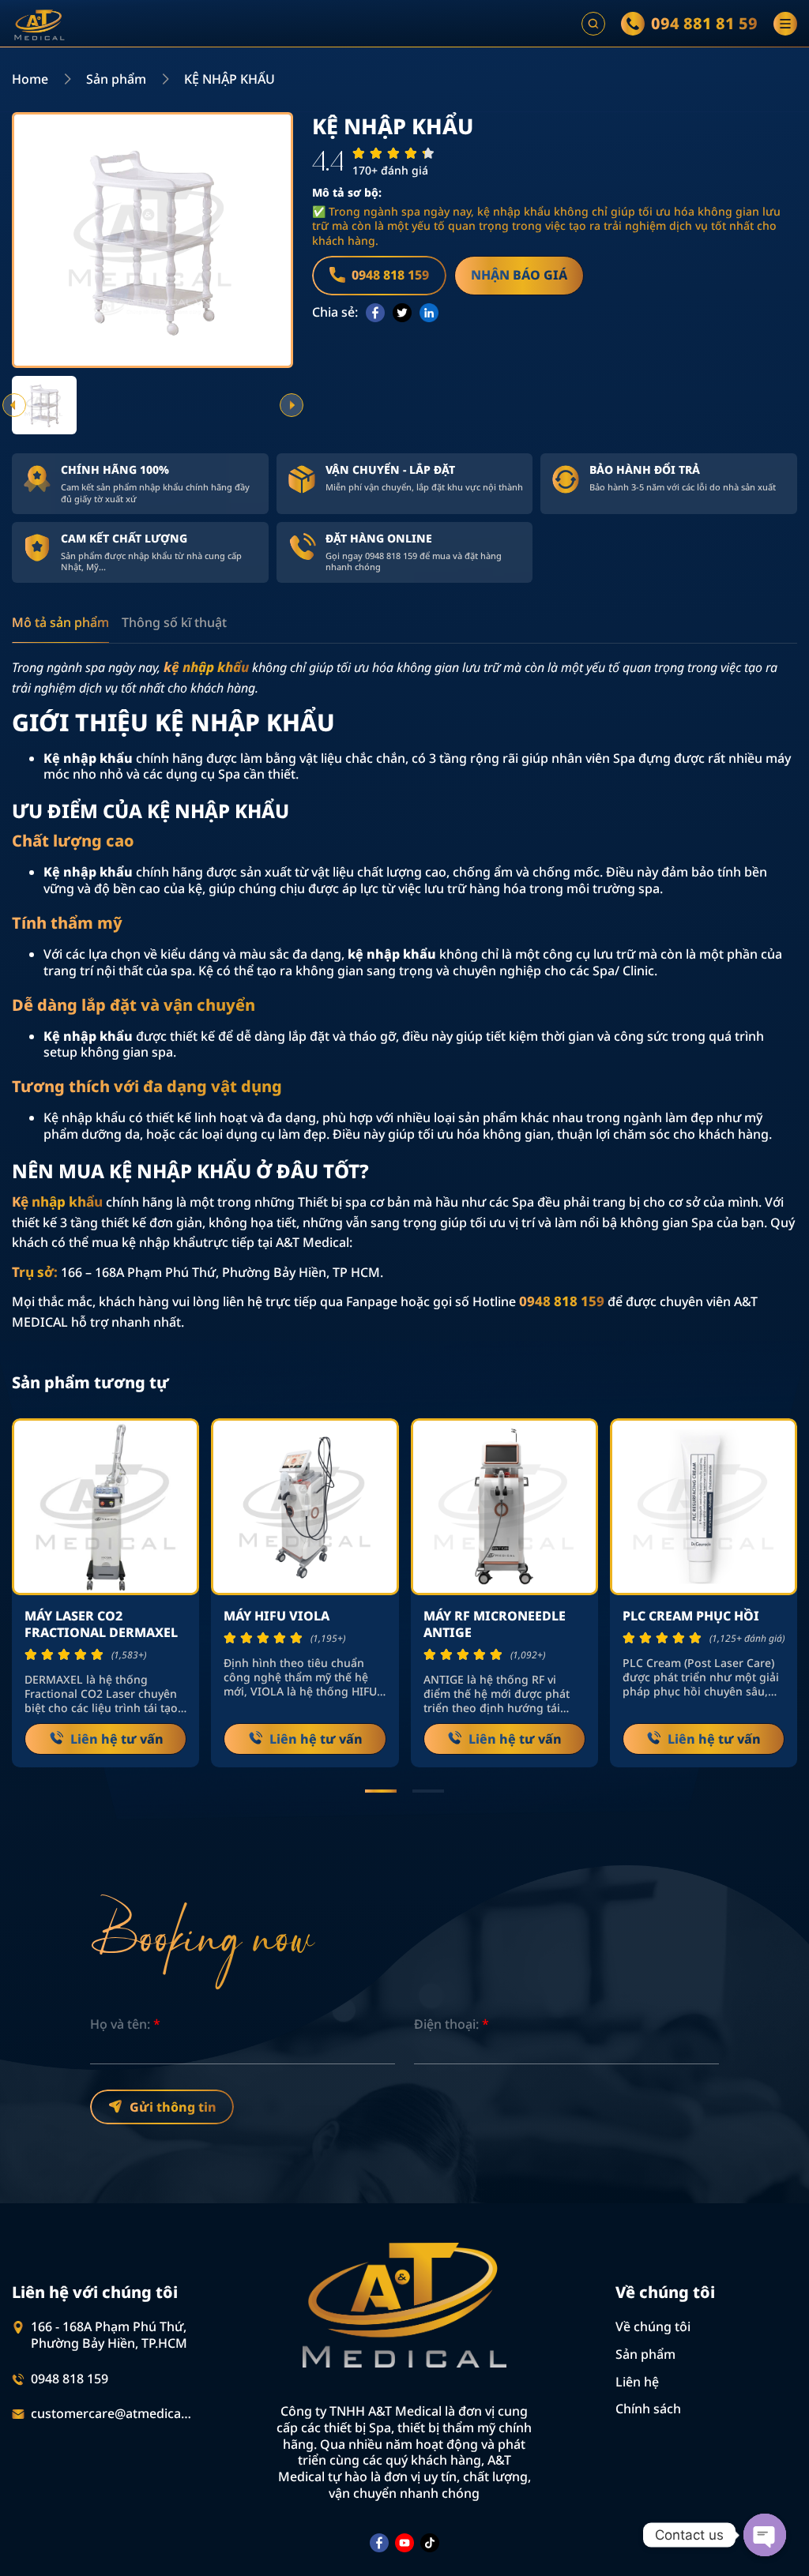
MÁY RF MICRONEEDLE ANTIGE (495, 1624)
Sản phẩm (116, 79)
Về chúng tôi (653, 2326)
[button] (14, 405)
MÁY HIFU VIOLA (277, 1616)
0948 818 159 (70, 2379)
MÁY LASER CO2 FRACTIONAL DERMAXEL (103, 1624)
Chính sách (648, 2409)
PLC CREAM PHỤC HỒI (691, 1616)
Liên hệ (637, 2382)
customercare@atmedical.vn (112, 2414)
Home (30, 79)
